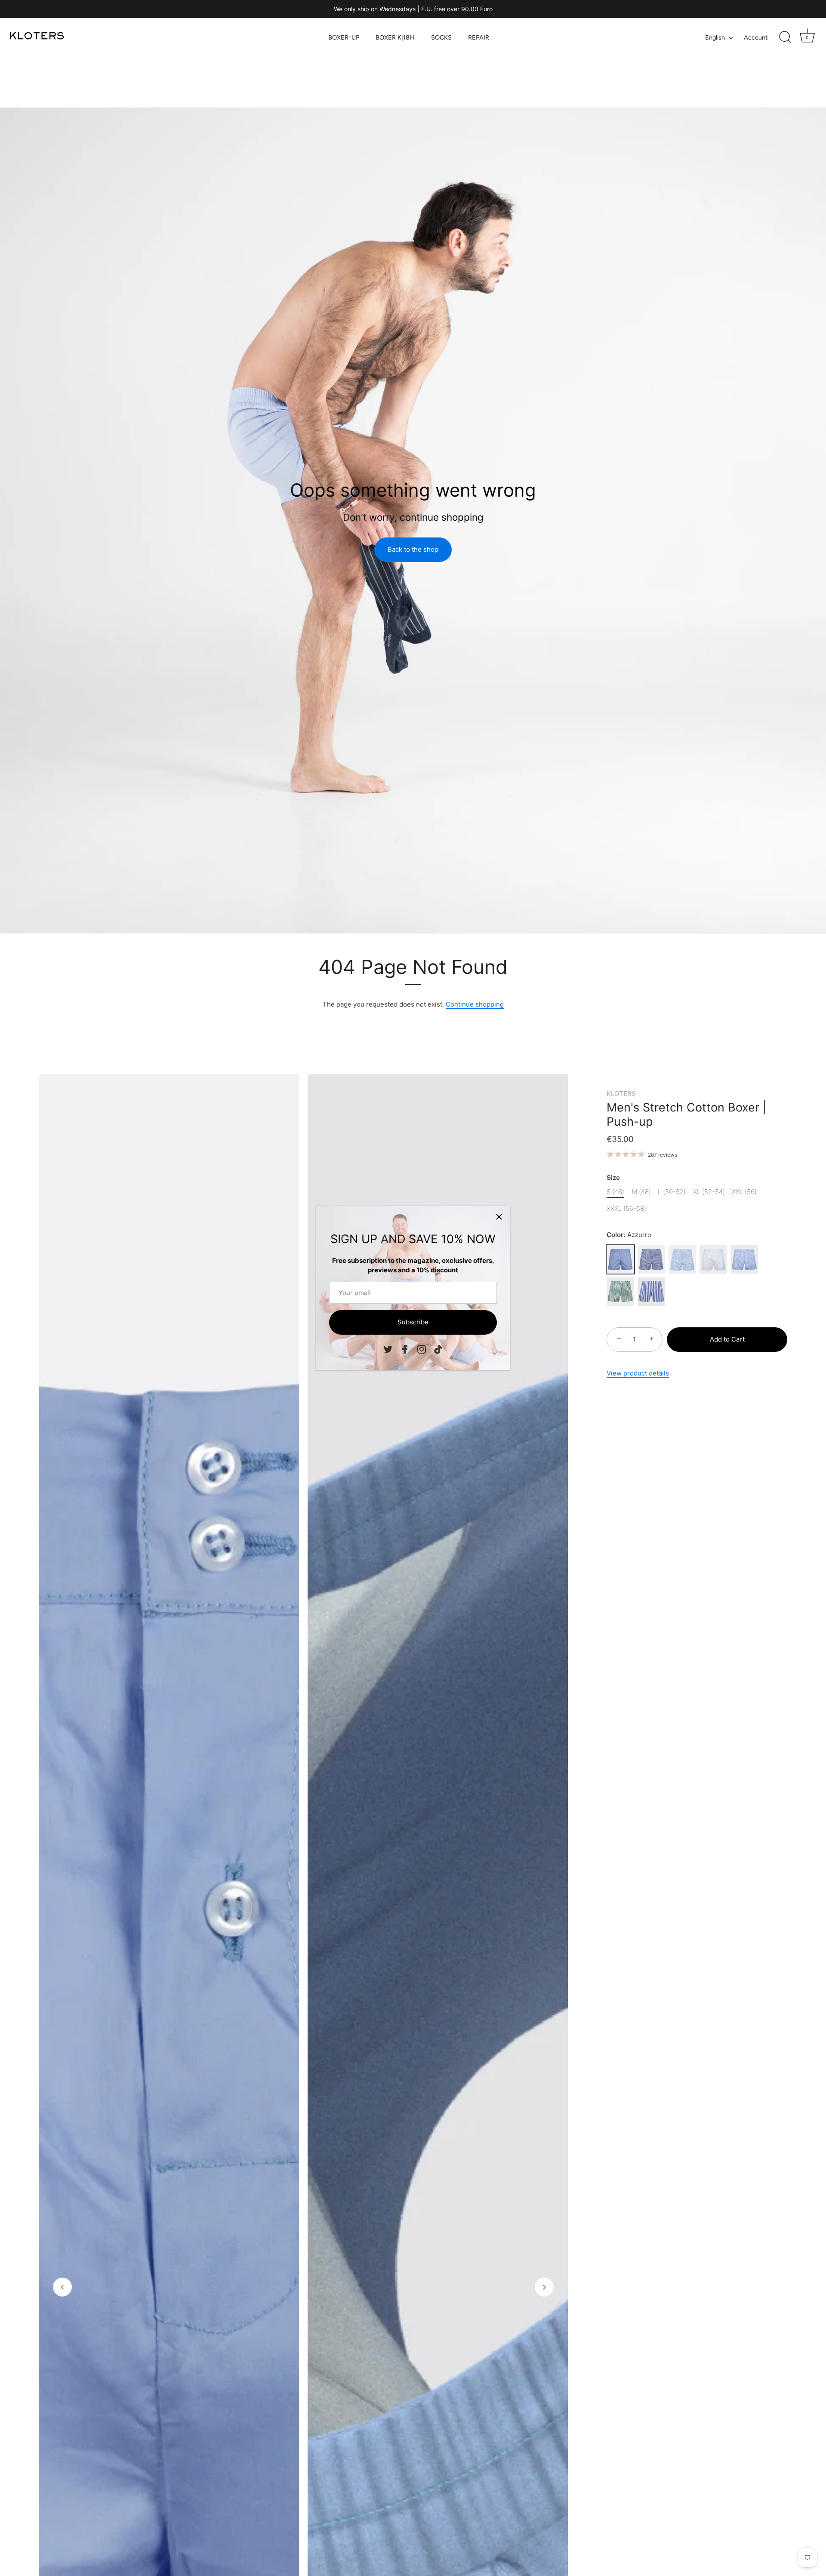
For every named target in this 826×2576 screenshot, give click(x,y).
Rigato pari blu (651, 1259)
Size (613, 1178)
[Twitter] (388, 1349)
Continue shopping (475, 1004)
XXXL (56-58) (626, 1209)
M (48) (641, 1192)
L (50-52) (672, 1192)
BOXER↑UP (344, 37)
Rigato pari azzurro (682, 1259)
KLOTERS (621, 1094)
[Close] (499, 1217)
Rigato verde (620, 1292)
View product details (638, 1373)
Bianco (713, 1259)
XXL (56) (744, 1192)
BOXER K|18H (395, 37)
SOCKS (441, 37)
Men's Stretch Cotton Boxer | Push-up (687, 1115)
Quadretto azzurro (744, 1259)
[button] (62, 2287)
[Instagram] (422, 1349)
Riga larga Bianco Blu (651, 1292)
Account (756, 37)
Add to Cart (727, 1339)
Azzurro (620, 1259)
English (715, 37)
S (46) (615, 1192)
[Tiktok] (438, 1349)
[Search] (785, 37)
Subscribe (413, 1322)
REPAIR (479, 37)
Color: (629, 1235)
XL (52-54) (709, 1192)
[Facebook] (405, 1349)
